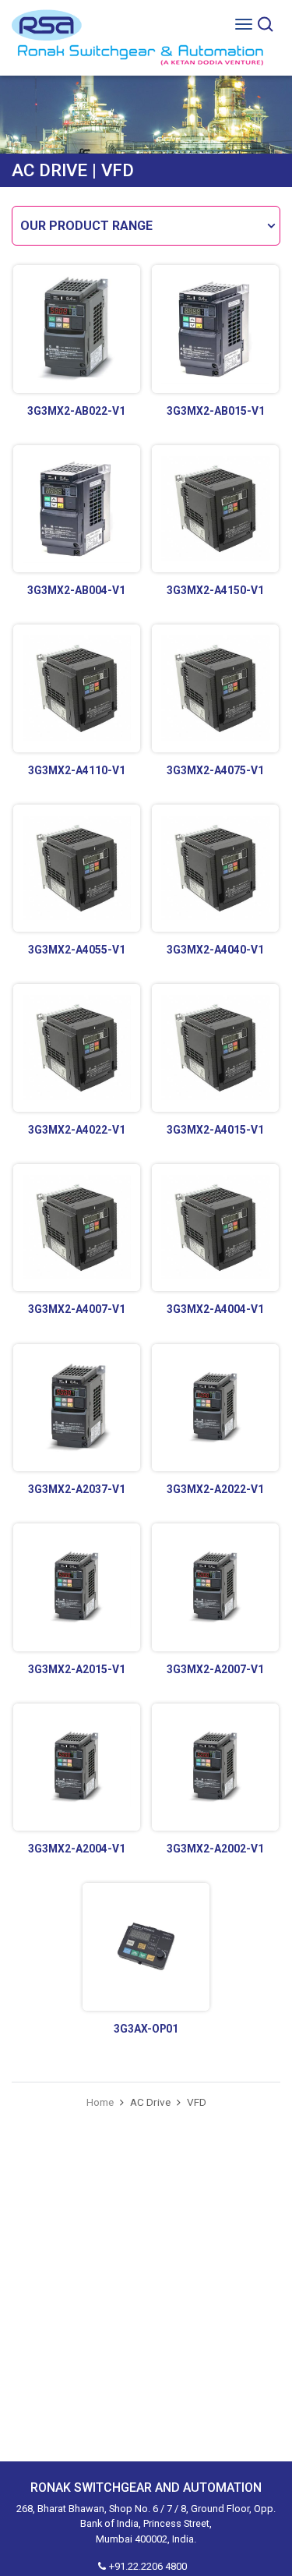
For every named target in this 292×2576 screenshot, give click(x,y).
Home (100, 2102)
